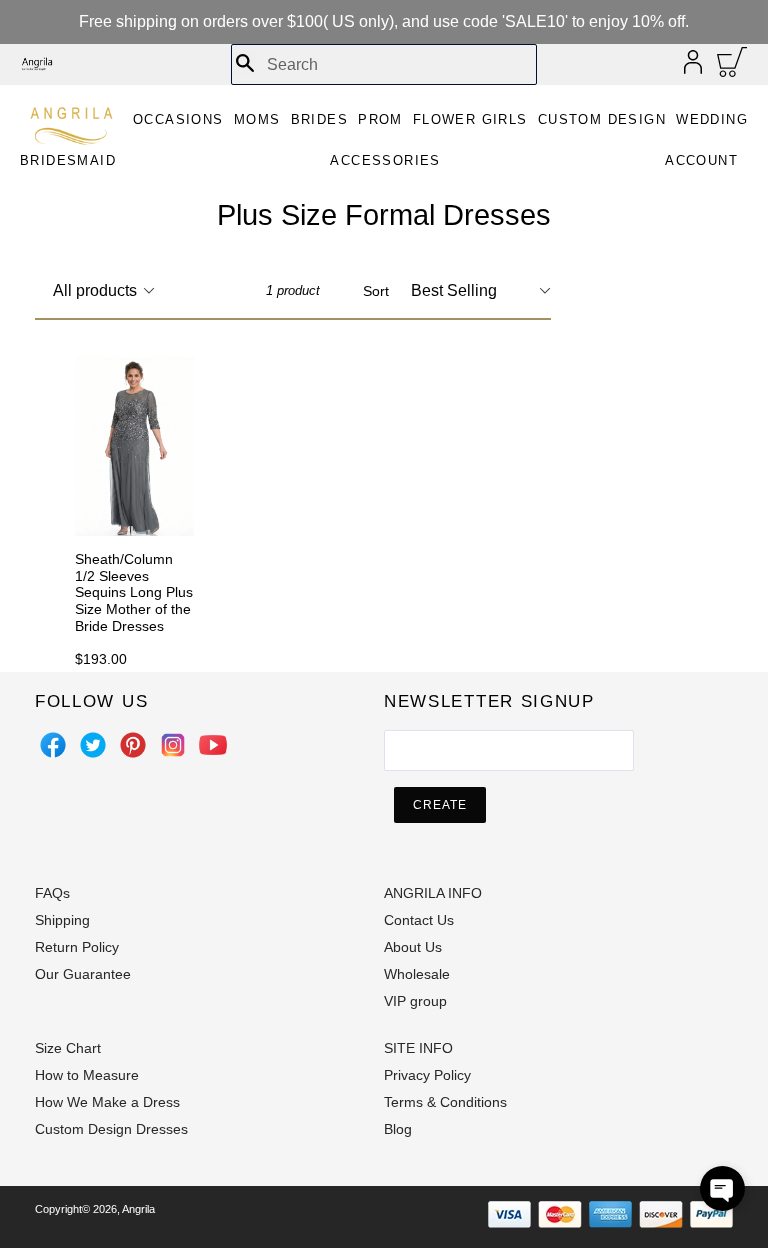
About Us (413, 947)
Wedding (712, 119)
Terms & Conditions (445, 1102)
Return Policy (77, 947)
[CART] (732, 67)
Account (701, 160)
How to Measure (87, 1075)
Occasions (178, 119)
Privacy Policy (427, 1075)
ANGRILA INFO (433, 893)
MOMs (257, 119)
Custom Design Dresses (111, 1129)
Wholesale (417, 974)
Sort (376, 291)
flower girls (470, 119)
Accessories (385, 160)
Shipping (62, 920)
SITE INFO (418, 1048)
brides (319, 119)
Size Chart (68, 1048)
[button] (722, 1188)
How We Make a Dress (107, 1102)
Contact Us (419, 920)
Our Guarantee (83, 974)
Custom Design (602, 119)
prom (380, 119)
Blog (398, 1129)
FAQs (52, 893)
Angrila (138, 1209)
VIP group (415, 1001)
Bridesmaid (68, 160)
